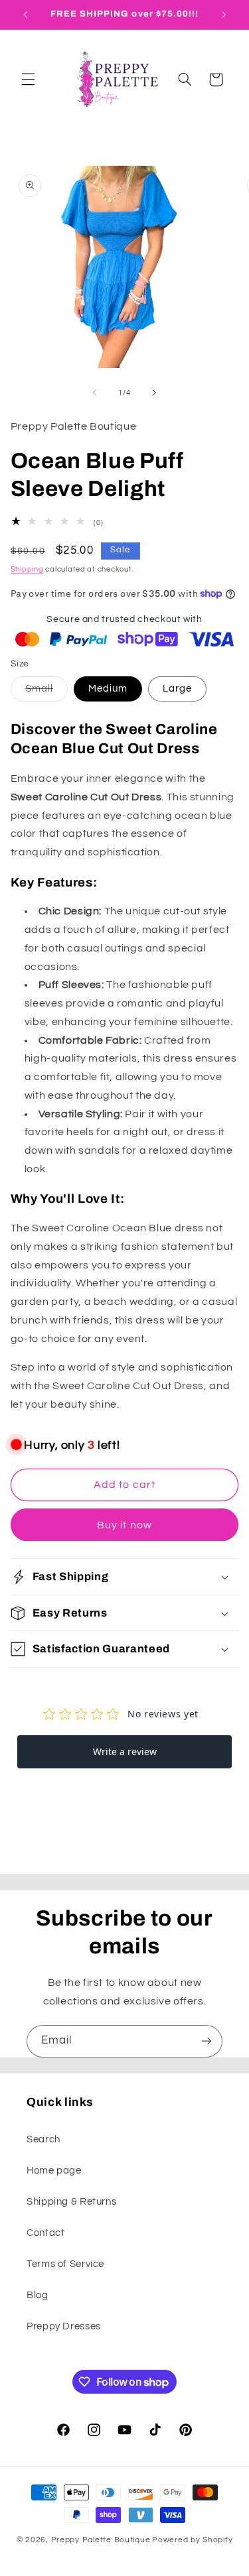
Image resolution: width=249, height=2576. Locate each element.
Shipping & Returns (71, 2202)
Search (43, 2139)
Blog (38, 2295)
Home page (54, 2171)
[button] (28, 80)
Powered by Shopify (192, 2540)
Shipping (27, 569)
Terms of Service (65, 2264)
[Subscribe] (207, 2041)
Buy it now (124, 1525)
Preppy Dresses (64, 2326)
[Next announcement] (224, 15)
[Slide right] (155, 393)
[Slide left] (94, 393)
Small (46, 692)
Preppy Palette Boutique (101, 2540)
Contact (45, 2233)
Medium (108, 689)
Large (177, 689)
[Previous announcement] (25, 15)
